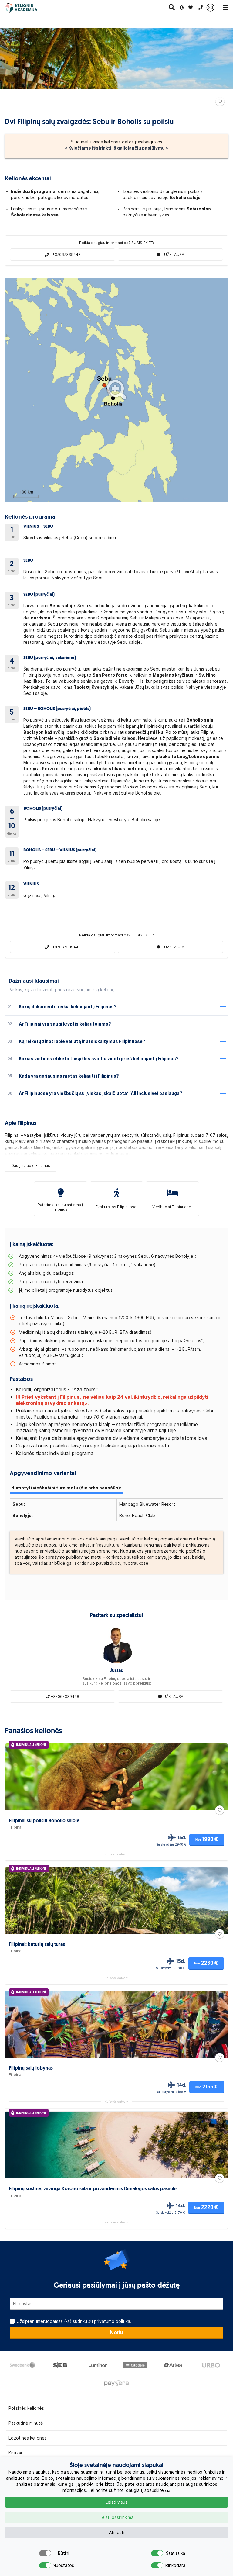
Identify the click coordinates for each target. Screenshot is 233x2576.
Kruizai (15, 2453)
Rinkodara (175, 2565)
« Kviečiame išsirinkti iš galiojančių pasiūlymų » (116, 148)
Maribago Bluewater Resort (147, 1504)
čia (168, 2490)
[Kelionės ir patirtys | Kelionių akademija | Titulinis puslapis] (27, 8)
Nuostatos (63, 2565)
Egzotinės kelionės (28, 2438)
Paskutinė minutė (26, 2423)
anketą (76, 1403)
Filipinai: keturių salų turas (37, 1945)
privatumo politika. (113, 2321)
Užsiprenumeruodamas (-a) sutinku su (74, 2321)
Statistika (176, 2553)
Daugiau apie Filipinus (31, 1166)
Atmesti (117, 2533)
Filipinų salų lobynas (31, 2068)
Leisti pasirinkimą (117, 2517)
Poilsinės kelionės (26, 2408)
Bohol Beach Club (137, 1516)
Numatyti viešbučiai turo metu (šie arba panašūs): (66, 1488)
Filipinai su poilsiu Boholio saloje (44, 1821)
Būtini (64, 2553)
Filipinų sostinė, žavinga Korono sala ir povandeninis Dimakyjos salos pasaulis (93, 2189)
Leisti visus (116, 2502)
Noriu (116, 2333)
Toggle (45, 2553)
